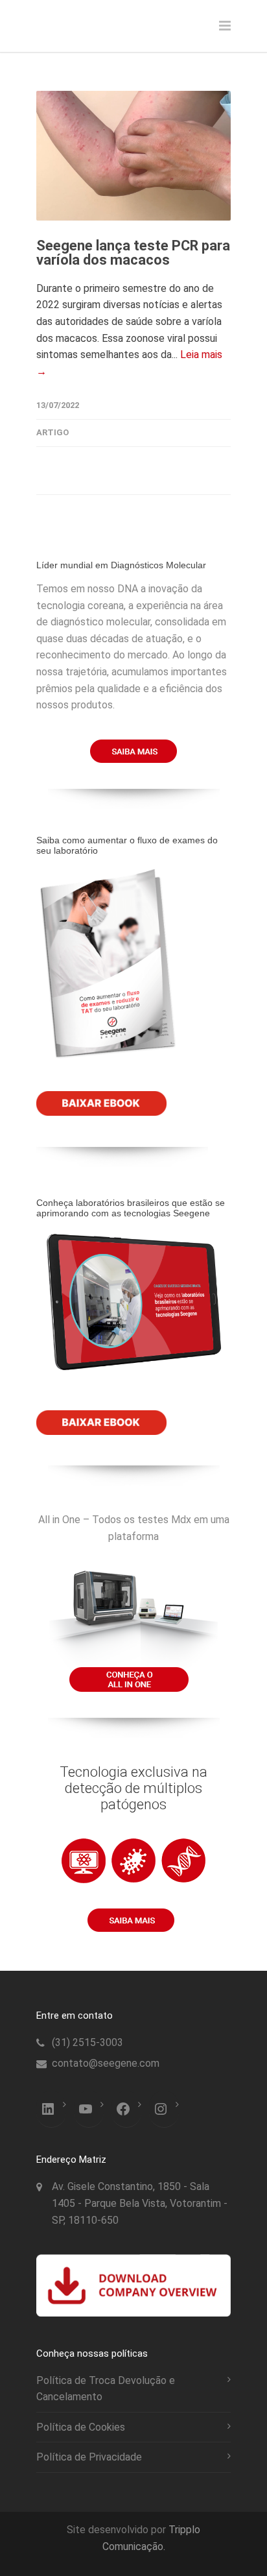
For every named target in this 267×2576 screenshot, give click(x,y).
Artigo (52, 432)
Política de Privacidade (89, 2457)
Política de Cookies (81, 2427)
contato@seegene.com (106, 2063)
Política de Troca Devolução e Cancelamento (106, 2389)
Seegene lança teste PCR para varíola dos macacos (133, 253)
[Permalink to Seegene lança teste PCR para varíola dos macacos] (133, 156)
